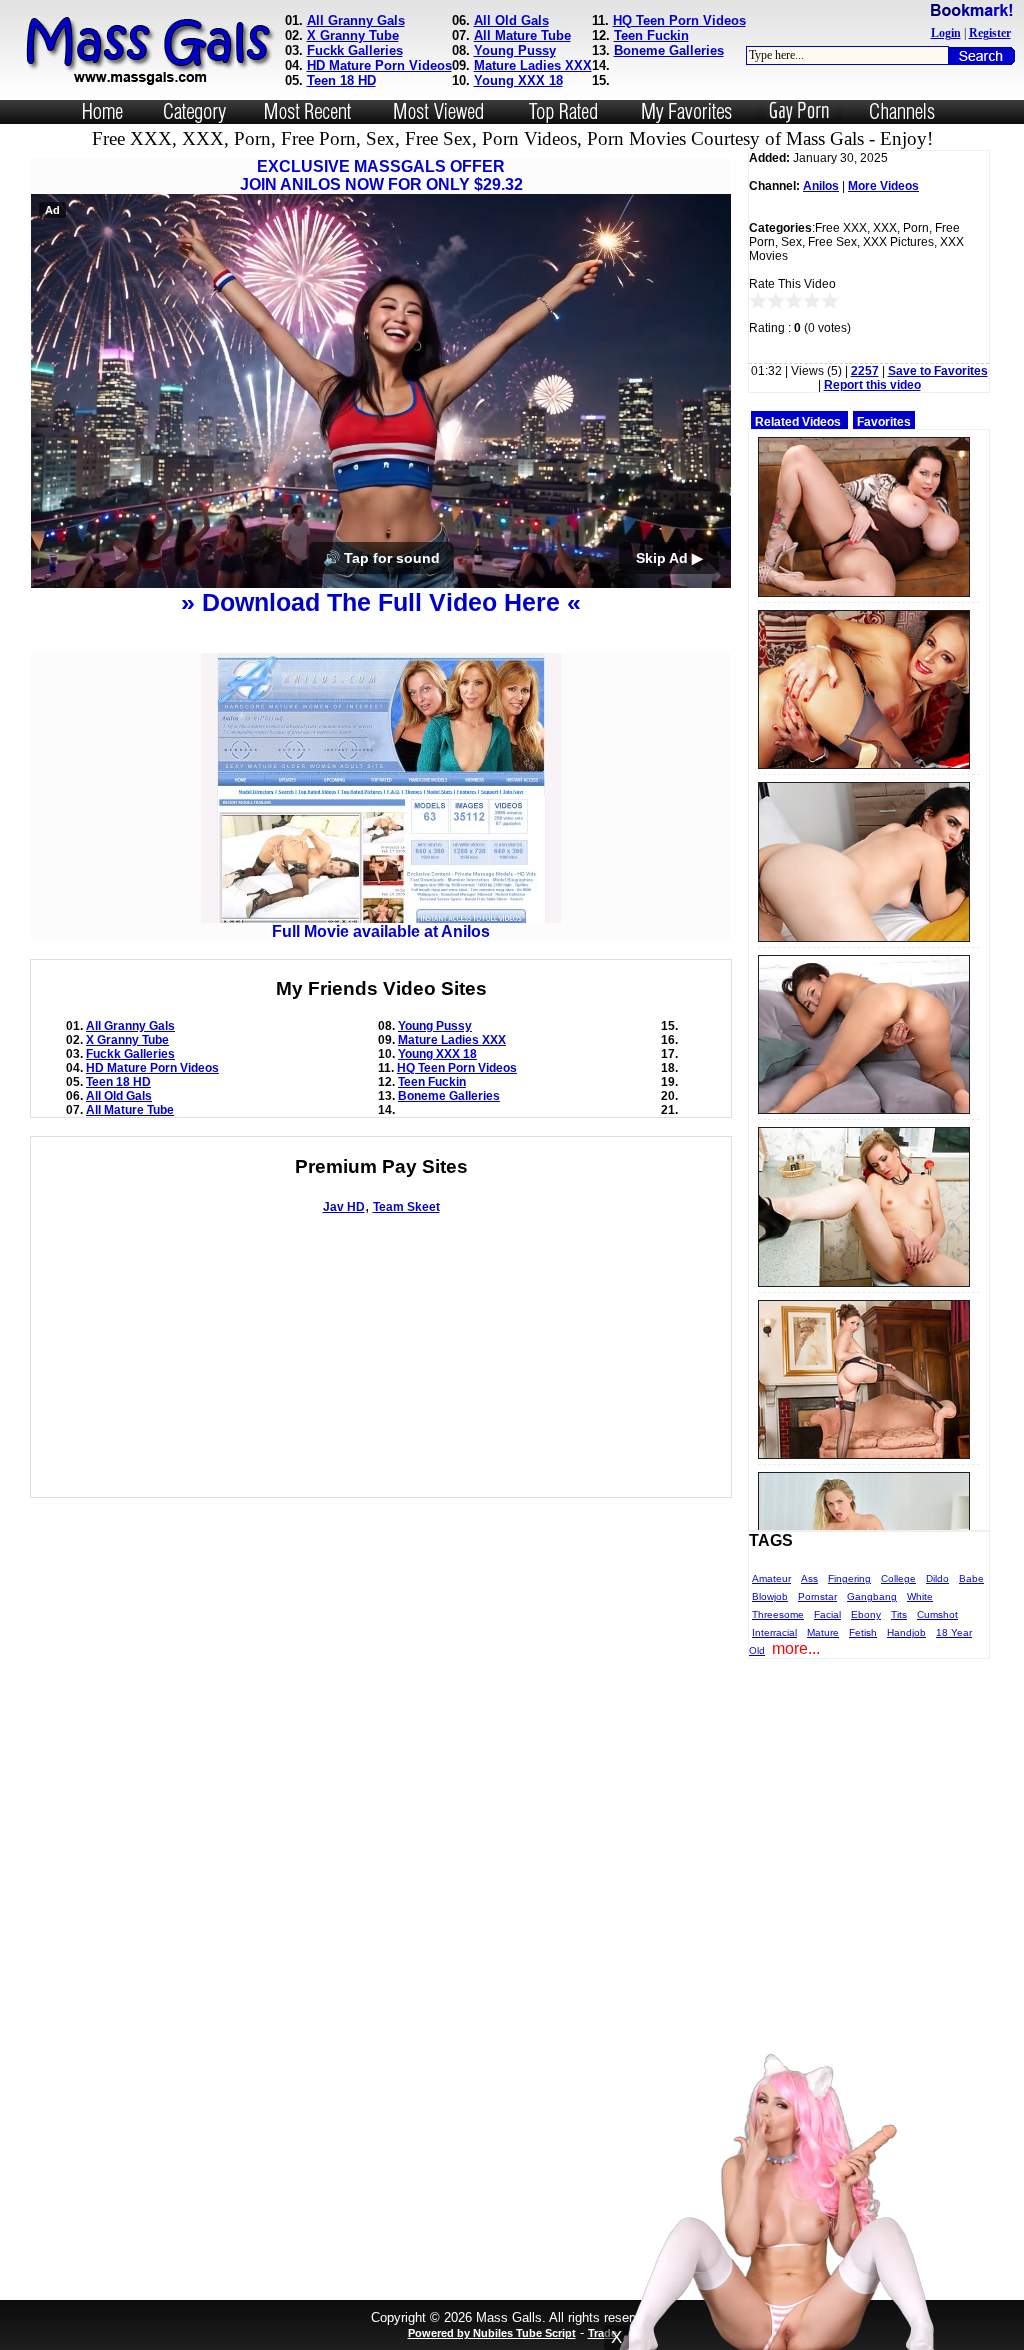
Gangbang (872, 1596)
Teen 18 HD (341, 80)
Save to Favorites (938, 371)
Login (946, 33)
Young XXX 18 (518, 80)
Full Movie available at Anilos (381, 931)
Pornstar (817, 1596)
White (920, 1596)
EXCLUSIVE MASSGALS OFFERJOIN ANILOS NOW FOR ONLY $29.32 (381, 175)
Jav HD (344, 1207)
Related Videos (798, 422)
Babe (971, 1578)
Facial (827, 1614)
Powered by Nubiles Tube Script (492, 2333)
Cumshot (937, 1614)
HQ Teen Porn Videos (679, 20)
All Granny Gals (356, 20)
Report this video (872, 385)
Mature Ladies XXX (533, 65)
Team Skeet (406, 1207)
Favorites (884, 422)
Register (990, 33)
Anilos (821, 186)
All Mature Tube (522, 35)
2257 (865, 371)
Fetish (863, 1632)
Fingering (849, 1578)
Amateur (771, 1578)
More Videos (883, 186)
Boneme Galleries (669, 50)
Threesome (778, 1614)
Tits (899, 1614)
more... (796, 1648)
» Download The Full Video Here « (381, 602)
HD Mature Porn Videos (379, 65)
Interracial (774, 1632)
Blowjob (770, 1596)
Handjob (906, 1632)
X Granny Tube (353, 35)
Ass (809, 1578)
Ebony (866, 1614)
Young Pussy (515, 50)
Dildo (937, 1578)
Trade (602, 2333)
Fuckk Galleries (355, 50)
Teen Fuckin (651, 35)
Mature (823, 1632)
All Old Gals (511, 20)
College (898, 1578)
